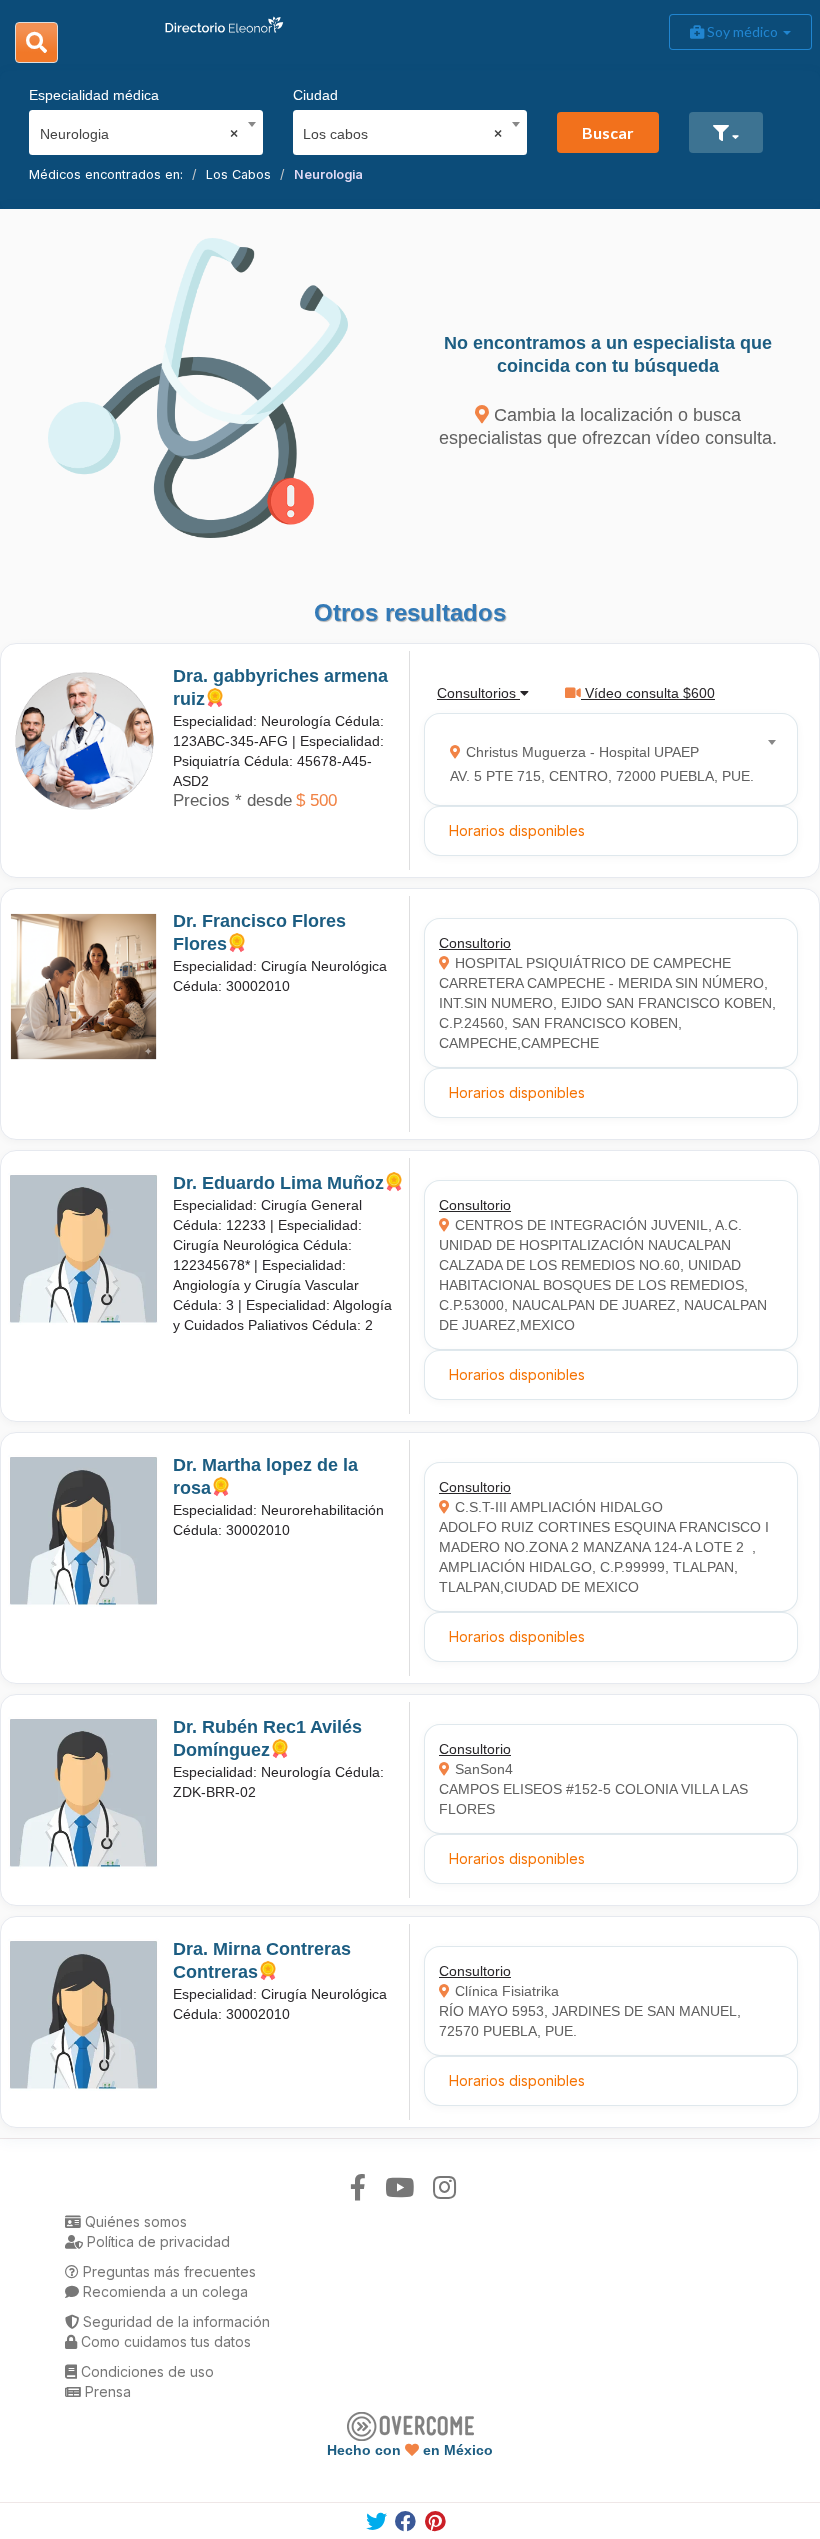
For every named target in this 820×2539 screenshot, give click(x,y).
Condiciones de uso (145, 2371)
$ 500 (316, 800)
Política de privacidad (156, 2241)
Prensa (106, 2391)
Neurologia (328, 174)
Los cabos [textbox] (402, 134)
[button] (726, 132)
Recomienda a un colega (163, 2291)
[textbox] (604, 759)
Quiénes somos (134, 2221)
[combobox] (139, 129)
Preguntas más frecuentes (167, 2271)
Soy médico (742, 31)
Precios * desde (232, 800)
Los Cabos (238, 174)
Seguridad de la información (174, 2321)
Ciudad (315, 95)
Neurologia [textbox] (139, 134)
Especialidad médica (94, 95)
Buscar (608, 132)
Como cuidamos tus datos (164, 2341)
